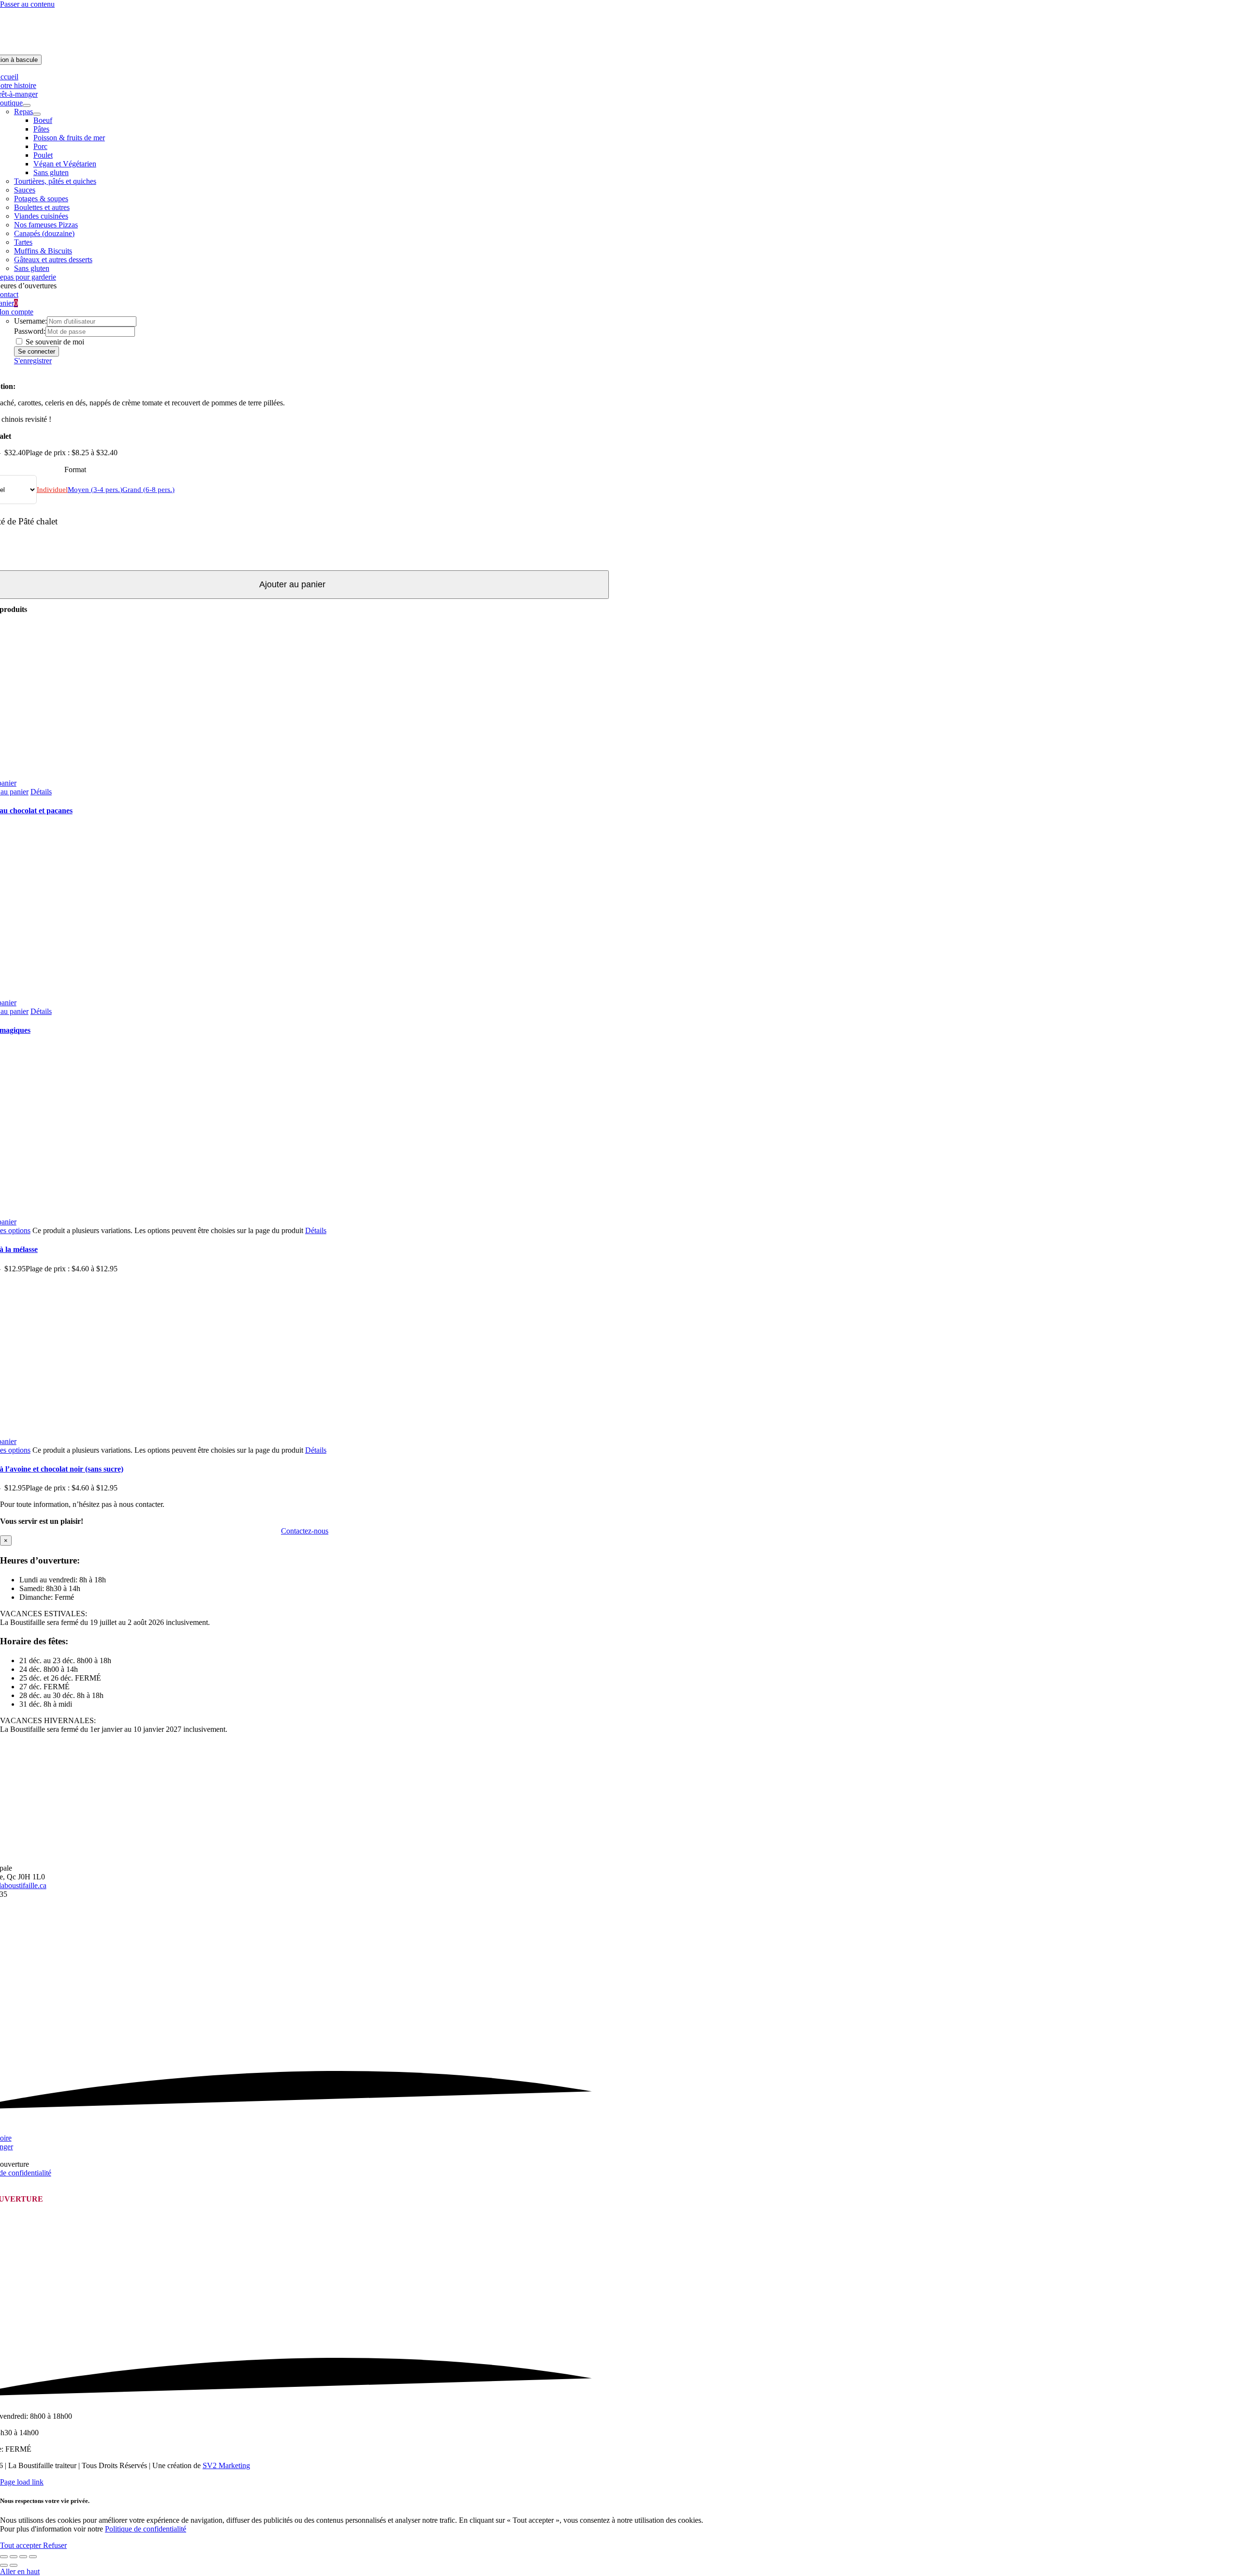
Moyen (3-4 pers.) (95, 490)
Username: (30, 321)
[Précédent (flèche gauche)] (4, 2565)
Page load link (22, 2482)
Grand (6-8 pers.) (148, 490)
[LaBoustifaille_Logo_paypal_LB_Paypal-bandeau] (619, 50)
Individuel (52, 490)
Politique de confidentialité (146, 2529)
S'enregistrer (33, 361)
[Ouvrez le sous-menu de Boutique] (27, 105)
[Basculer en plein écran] (14, 2557)
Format (75, 469)
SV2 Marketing (226, 2465)
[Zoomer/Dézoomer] (4, 2557)
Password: (30, 331)
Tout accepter (22, 2545)
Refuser (55, 2545)
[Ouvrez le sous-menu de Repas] (37, 114)
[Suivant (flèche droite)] (14, 2565)
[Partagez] (23, 2557)
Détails (41, 792)
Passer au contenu (27, 4)
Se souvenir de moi (54, 342)
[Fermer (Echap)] (33, 2557)
